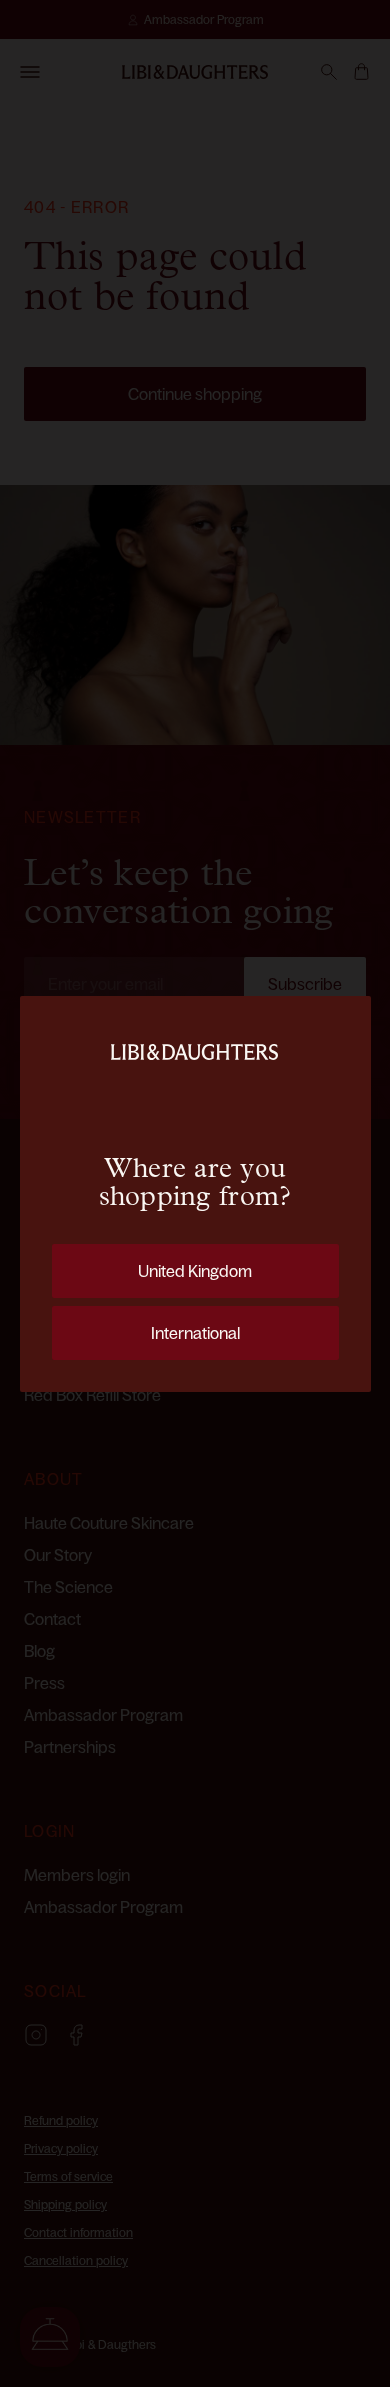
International (195, 1333)
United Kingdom (195, 1271)
